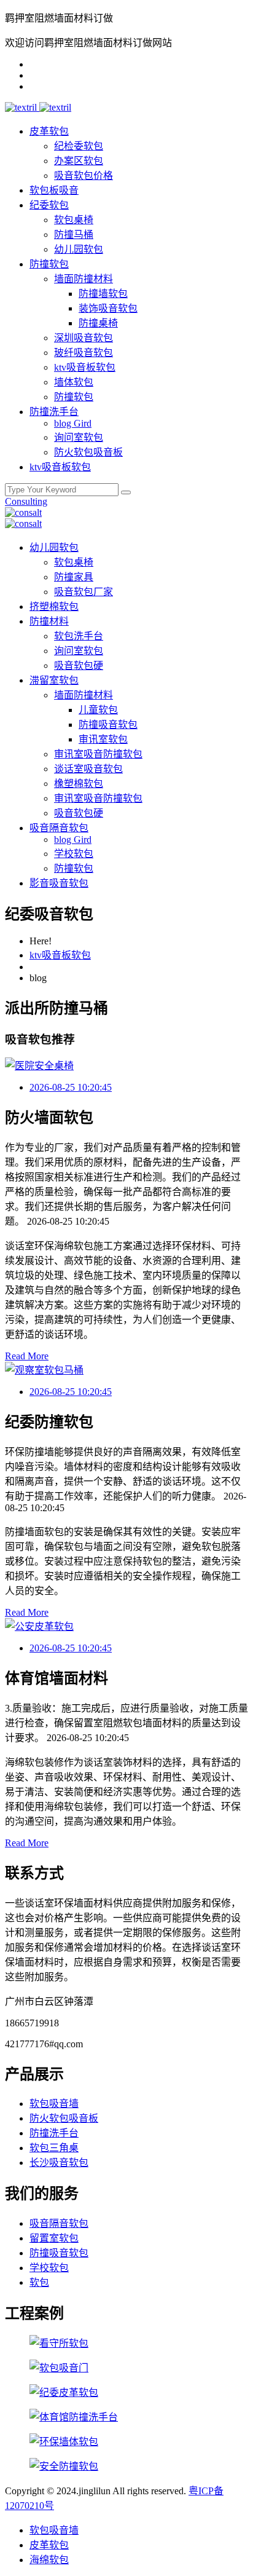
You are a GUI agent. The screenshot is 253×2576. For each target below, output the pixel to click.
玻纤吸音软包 (84, 353)
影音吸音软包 (59, 883)
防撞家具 (74, 577)
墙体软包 (74, 382)
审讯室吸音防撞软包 (98, 754)
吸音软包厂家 (84, 592)
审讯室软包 (103, 739)
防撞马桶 (74, 235)
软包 (39, 2282)
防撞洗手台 (54, 412)
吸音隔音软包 (59, 828)
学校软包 (74, 854)
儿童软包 (98, 710)
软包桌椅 (74, 220)
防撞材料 (49, 621)
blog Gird (73, 423)
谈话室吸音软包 (88, 769)
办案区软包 (79, 161)
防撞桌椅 (98, 323)
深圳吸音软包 (84, 338)
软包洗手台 (79, 636)
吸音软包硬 (79, 666)
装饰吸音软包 (108, 308)
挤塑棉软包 (54, 606)
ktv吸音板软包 (85, 367)
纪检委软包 (79, 146)
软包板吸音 (54, 190)
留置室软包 (54, 2238)
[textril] (22, 107)
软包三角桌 (54, 2148)
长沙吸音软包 (59, 2163)
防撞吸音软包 (108, 725)
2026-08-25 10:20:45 (71, 1087)
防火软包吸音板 (88, 452)
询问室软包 (79, 437)
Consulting (26, 501)
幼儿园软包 (79, 249)
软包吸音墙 (54, 2104)
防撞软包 (49, 264)
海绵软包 (49, 2560)
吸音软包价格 (84, 176)
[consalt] (23, 512)
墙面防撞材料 (84, 279)
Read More (27, 1356)
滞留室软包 (54, 680)
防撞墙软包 (103, 294)
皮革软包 (49, 131)
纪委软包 (49, 205)
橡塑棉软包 (79, 784)
